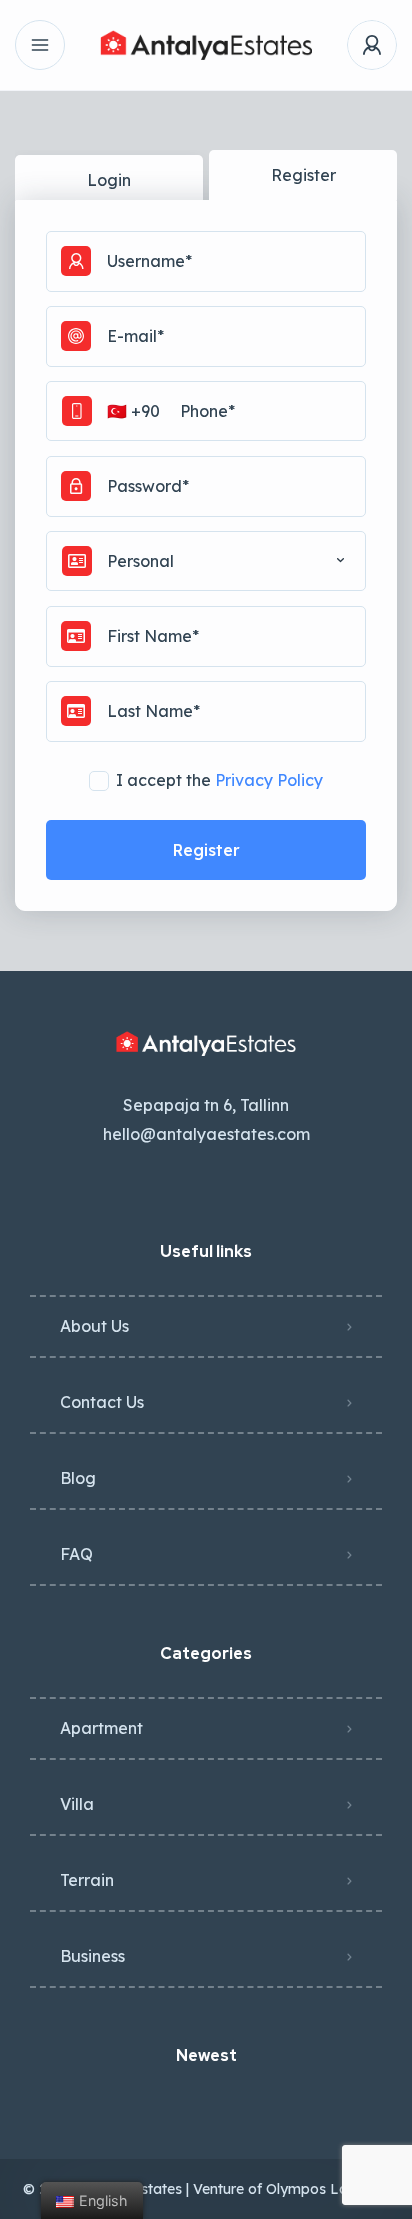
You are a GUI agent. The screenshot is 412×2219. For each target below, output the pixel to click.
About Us (94, 1326)
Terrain (87, 1880)
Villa (77, 1804)
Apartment (101, 1728)
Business (92, 1956)
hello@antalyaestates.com (206, 1134)
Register (303, 175)
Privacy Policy (269, 780)
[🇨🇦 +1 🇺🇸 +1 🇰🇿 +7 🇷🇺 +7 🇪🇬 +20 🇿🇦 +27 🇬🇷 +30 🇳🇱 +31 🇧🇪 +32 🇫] (206, 411)
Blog (78, 1478)
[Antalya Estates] (205, 45)
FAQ (76, 1554)
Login (109, 180)
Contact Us (102, 1402)
